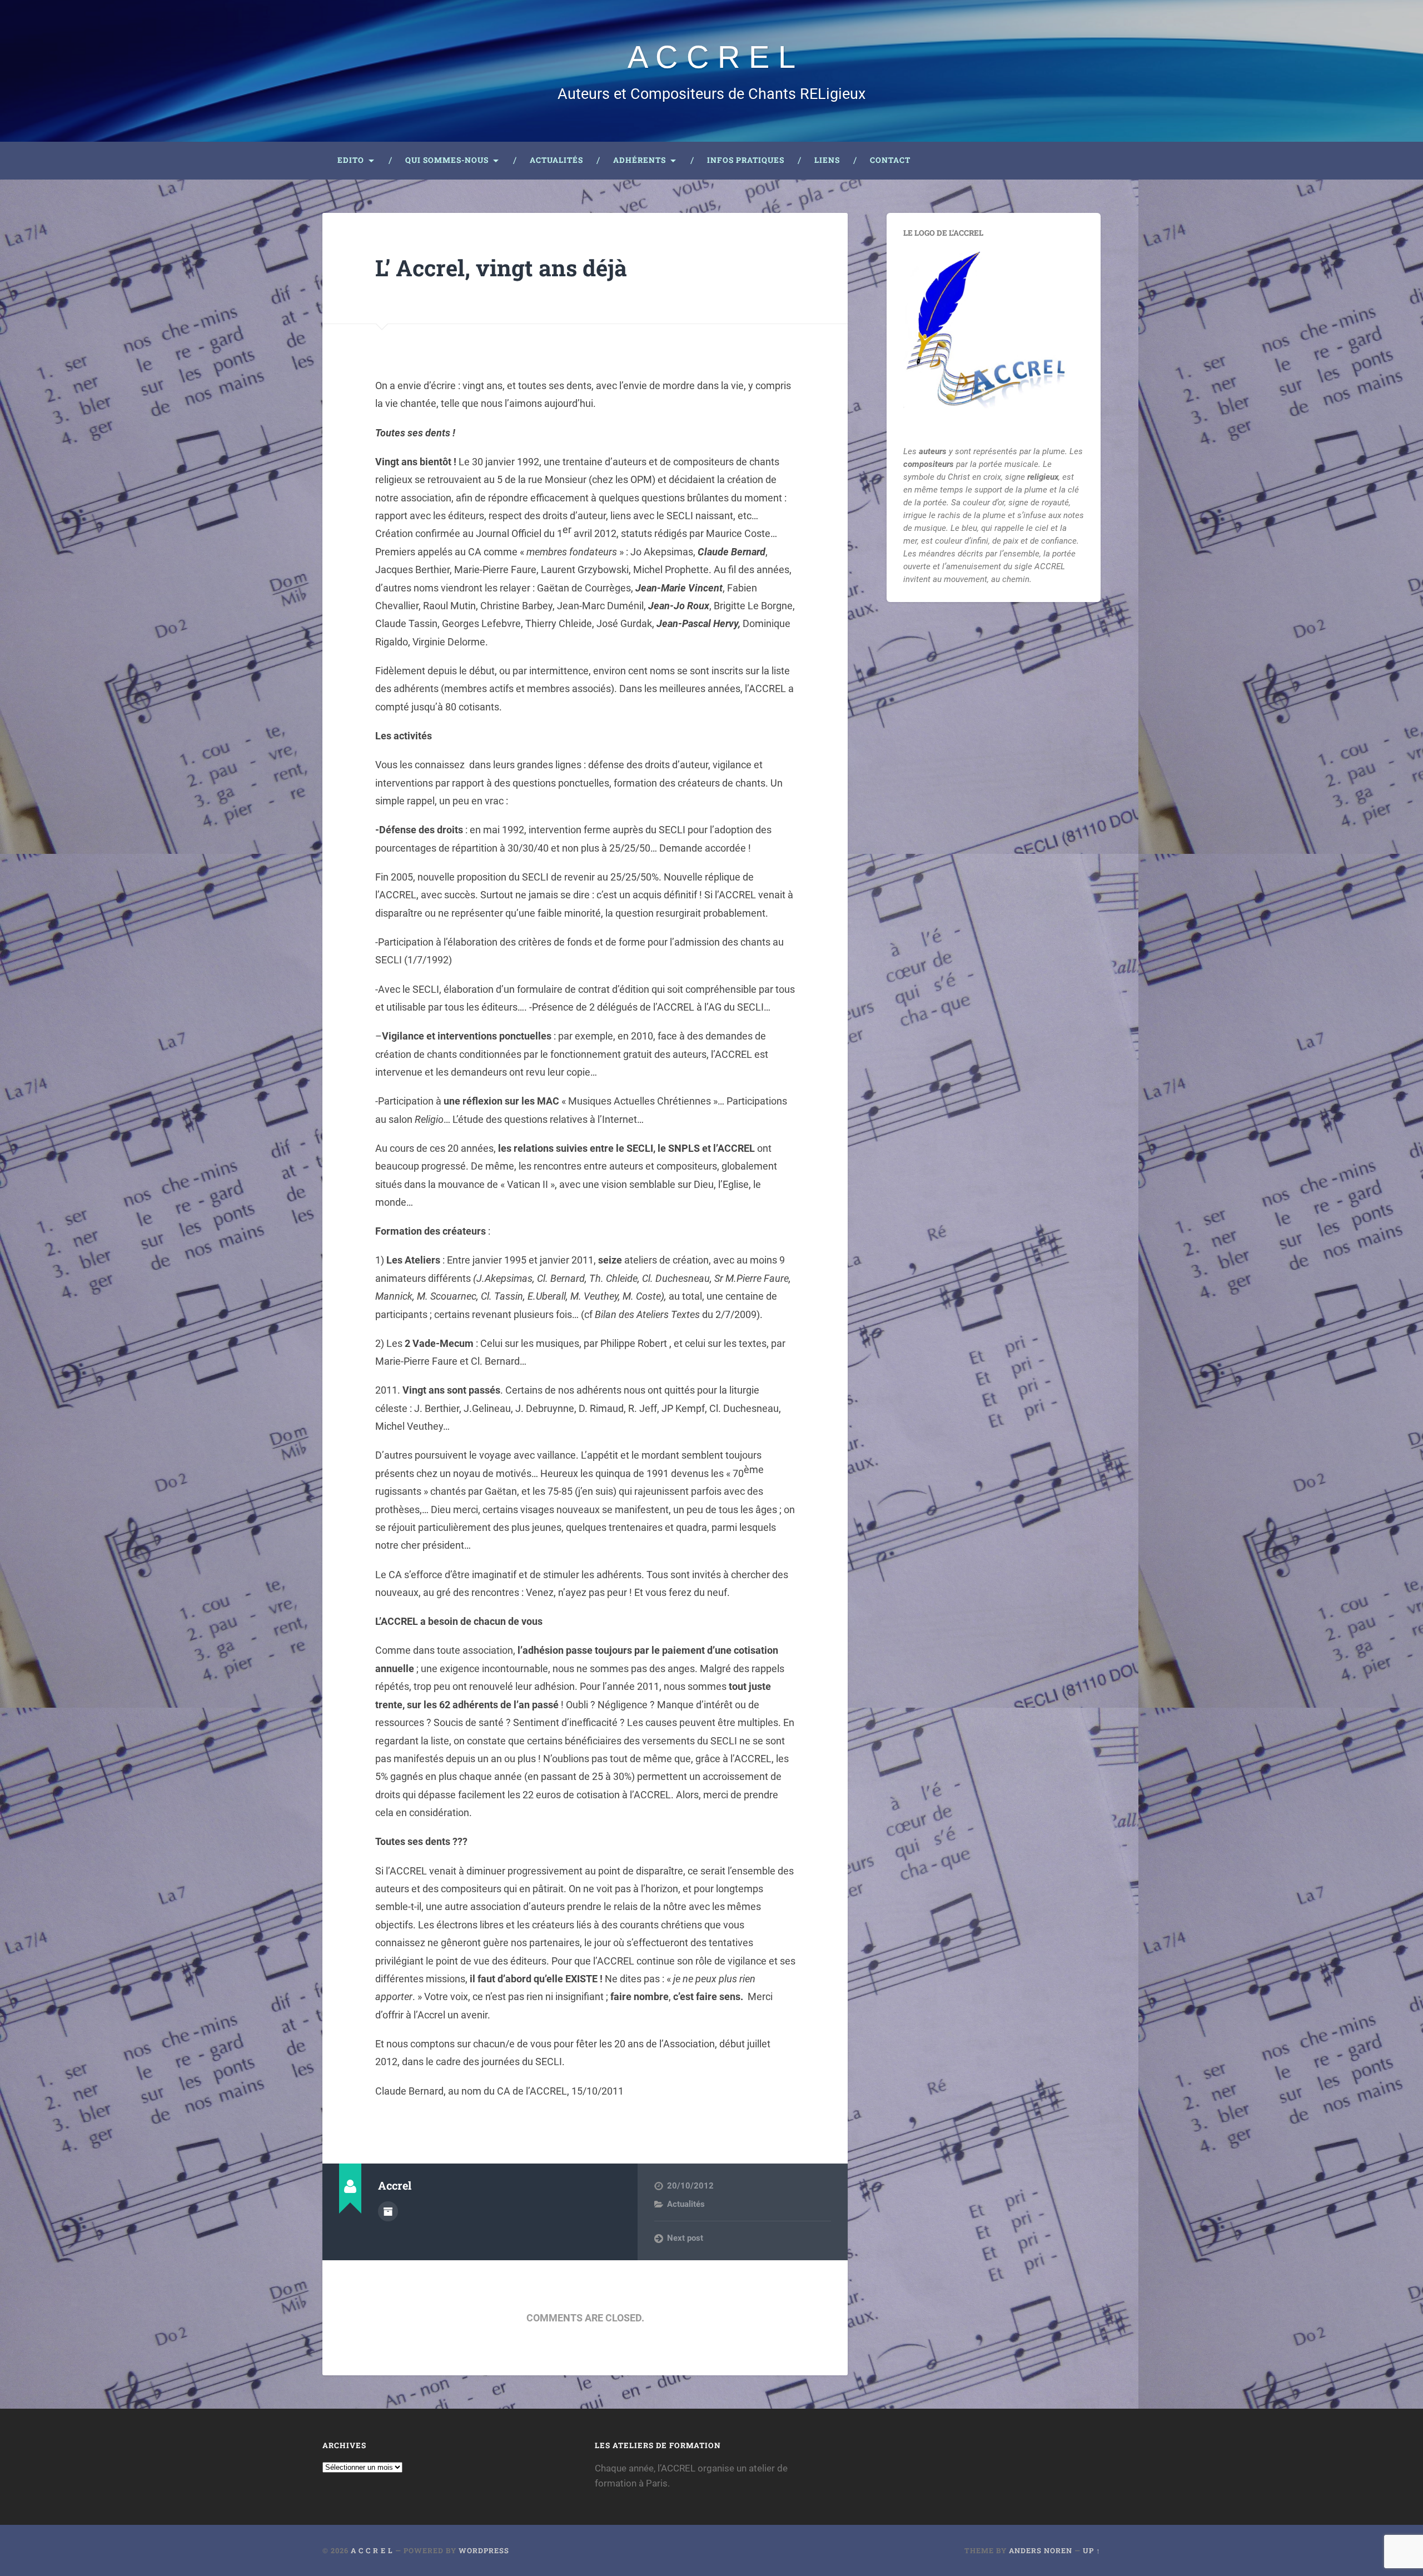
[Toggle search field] (1082, 161)
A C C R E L (711, 57)
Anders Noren (1041, 2550)
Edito (351, 160)
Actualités (556, 160)
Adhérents (640, 160)
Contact (890, 160)
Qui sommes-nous (447, 160)
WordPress (484, 2550)
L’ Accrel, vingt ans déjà (501, 268)
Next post (685, 2238)
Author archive (388, 2211)
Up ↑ (1092, 2550)
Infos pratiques (746, 160)
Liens (827, 160)
